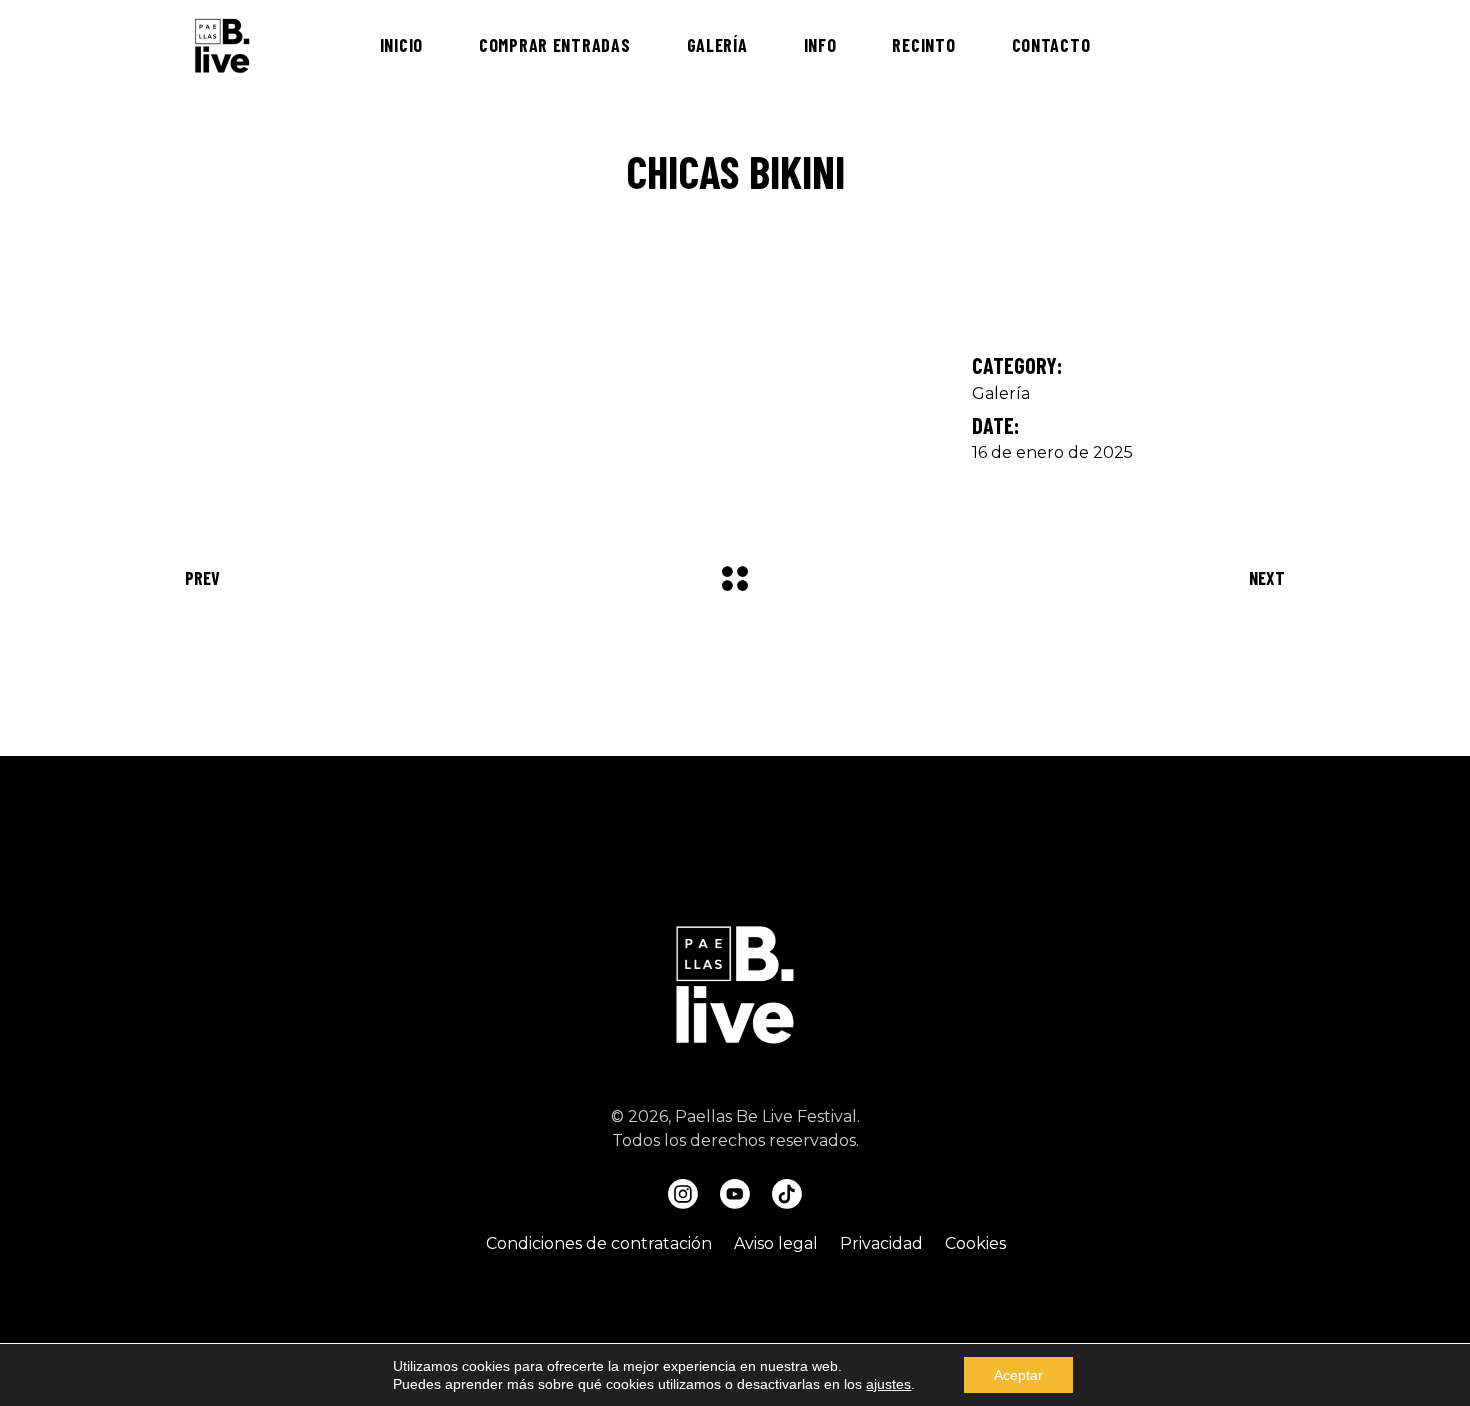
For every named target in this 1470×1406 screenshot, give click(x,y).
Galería (1001, 393)
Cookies (975, 1243)
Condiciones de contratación (599, 1243)
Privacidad (881, 1243)
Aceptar (1018, 1375)
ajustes (888, 1384)
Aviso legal (776, 1243)
